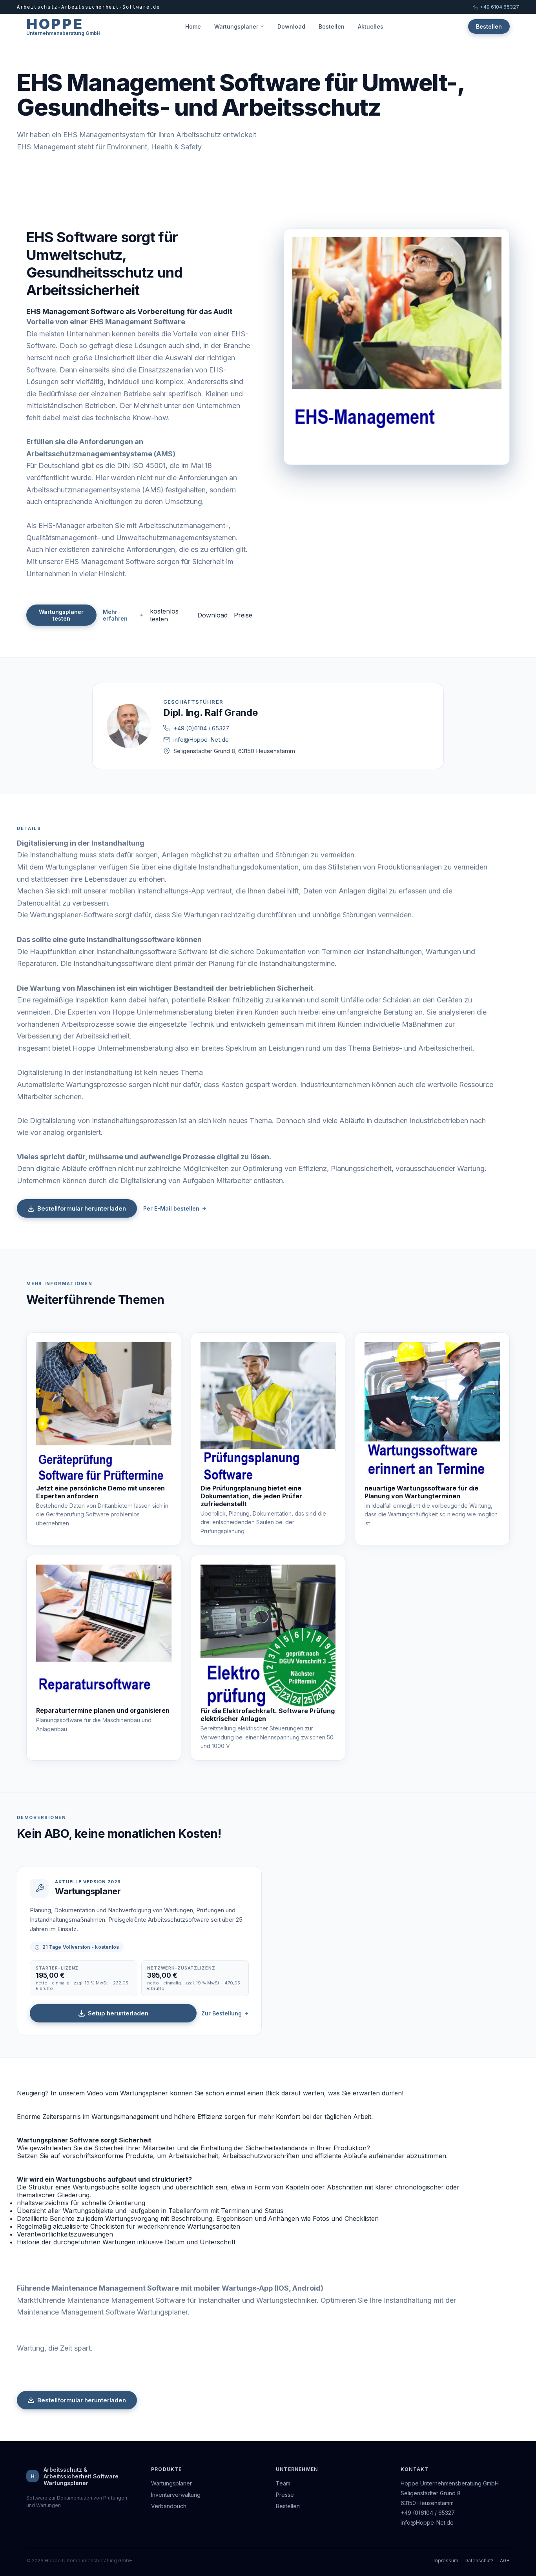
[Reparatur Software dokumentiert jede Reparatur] (104, 1636)
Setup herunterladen (118, 2013)
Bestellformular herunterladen (82, 1208)
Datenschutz (479, 2561)
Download (291, 26)
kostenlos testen (164, 615)
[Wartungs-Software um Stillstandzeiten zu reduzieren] (432, 1413)
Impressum (445, 2561)
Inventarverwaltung (176, 2495)
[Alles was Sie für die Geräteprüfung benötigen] (104, 1413)
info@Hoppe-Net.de (201, 740)
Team (283, 2483)
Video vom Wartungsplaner (127, 2093)
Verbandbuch (169, 2506)
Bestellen (332, 26)
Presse (285, 2495)
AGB (505, 2561)
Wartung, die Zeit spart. (55, 2348)
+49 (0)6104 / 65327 (201, 728)
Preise (243, 615)
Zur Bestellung (222, 2013)
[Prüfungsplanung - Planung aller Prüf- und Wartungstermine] (268, 1413)
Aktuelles (371, 26)
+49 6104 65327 (500, 7)
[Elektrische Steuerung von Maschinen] (268, 1636)
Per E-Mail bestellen (171, 1208)
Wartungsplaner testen (61, 615)
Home (193, 26)
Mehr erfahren (115, 615)
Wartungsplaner (236, 26)
